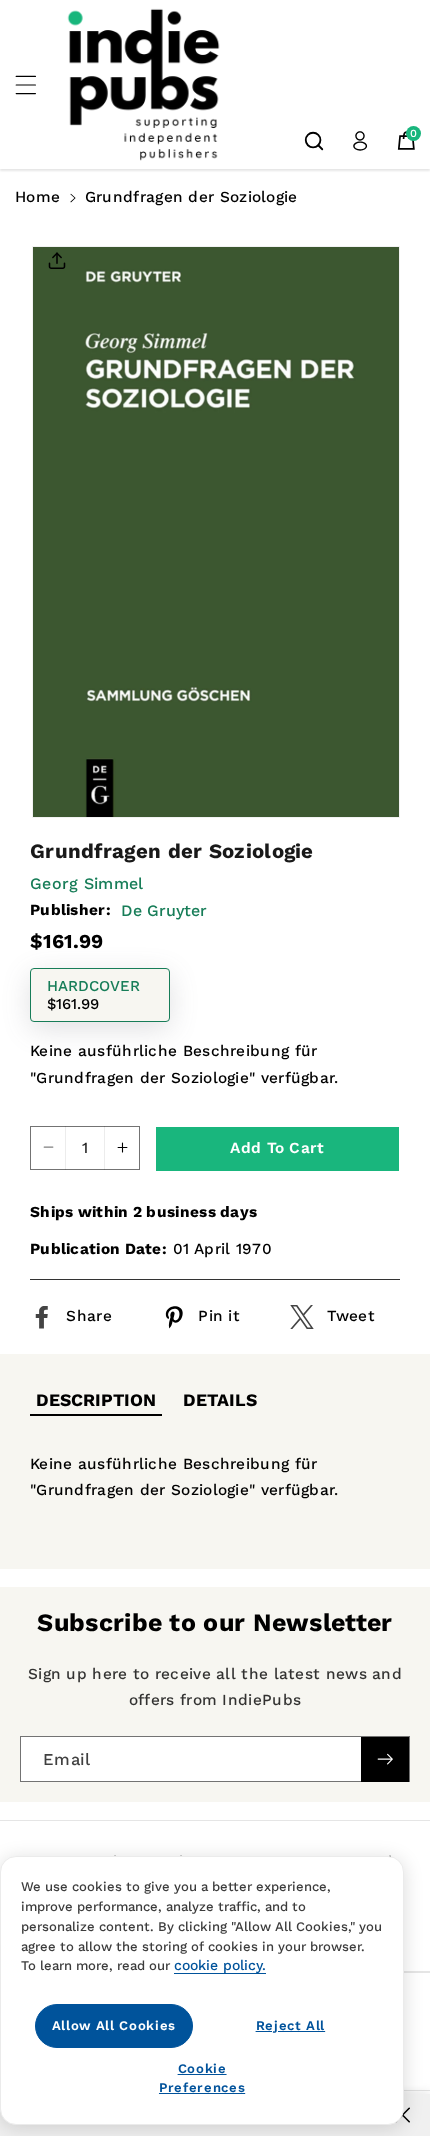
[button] (37, 85)
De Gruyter (164, 910)
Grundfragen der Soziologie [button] (191, 197)
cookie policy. (220, 1965)
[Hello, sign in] (360, 141)
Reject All (291, 2025)
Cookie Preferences (202, 2077)
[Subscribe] (385, 1759)
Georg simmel (87, 883)
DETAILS (220, 1400)
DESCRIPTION (96, 1400)
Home (37, 197)
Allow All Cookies (114, 2025)
